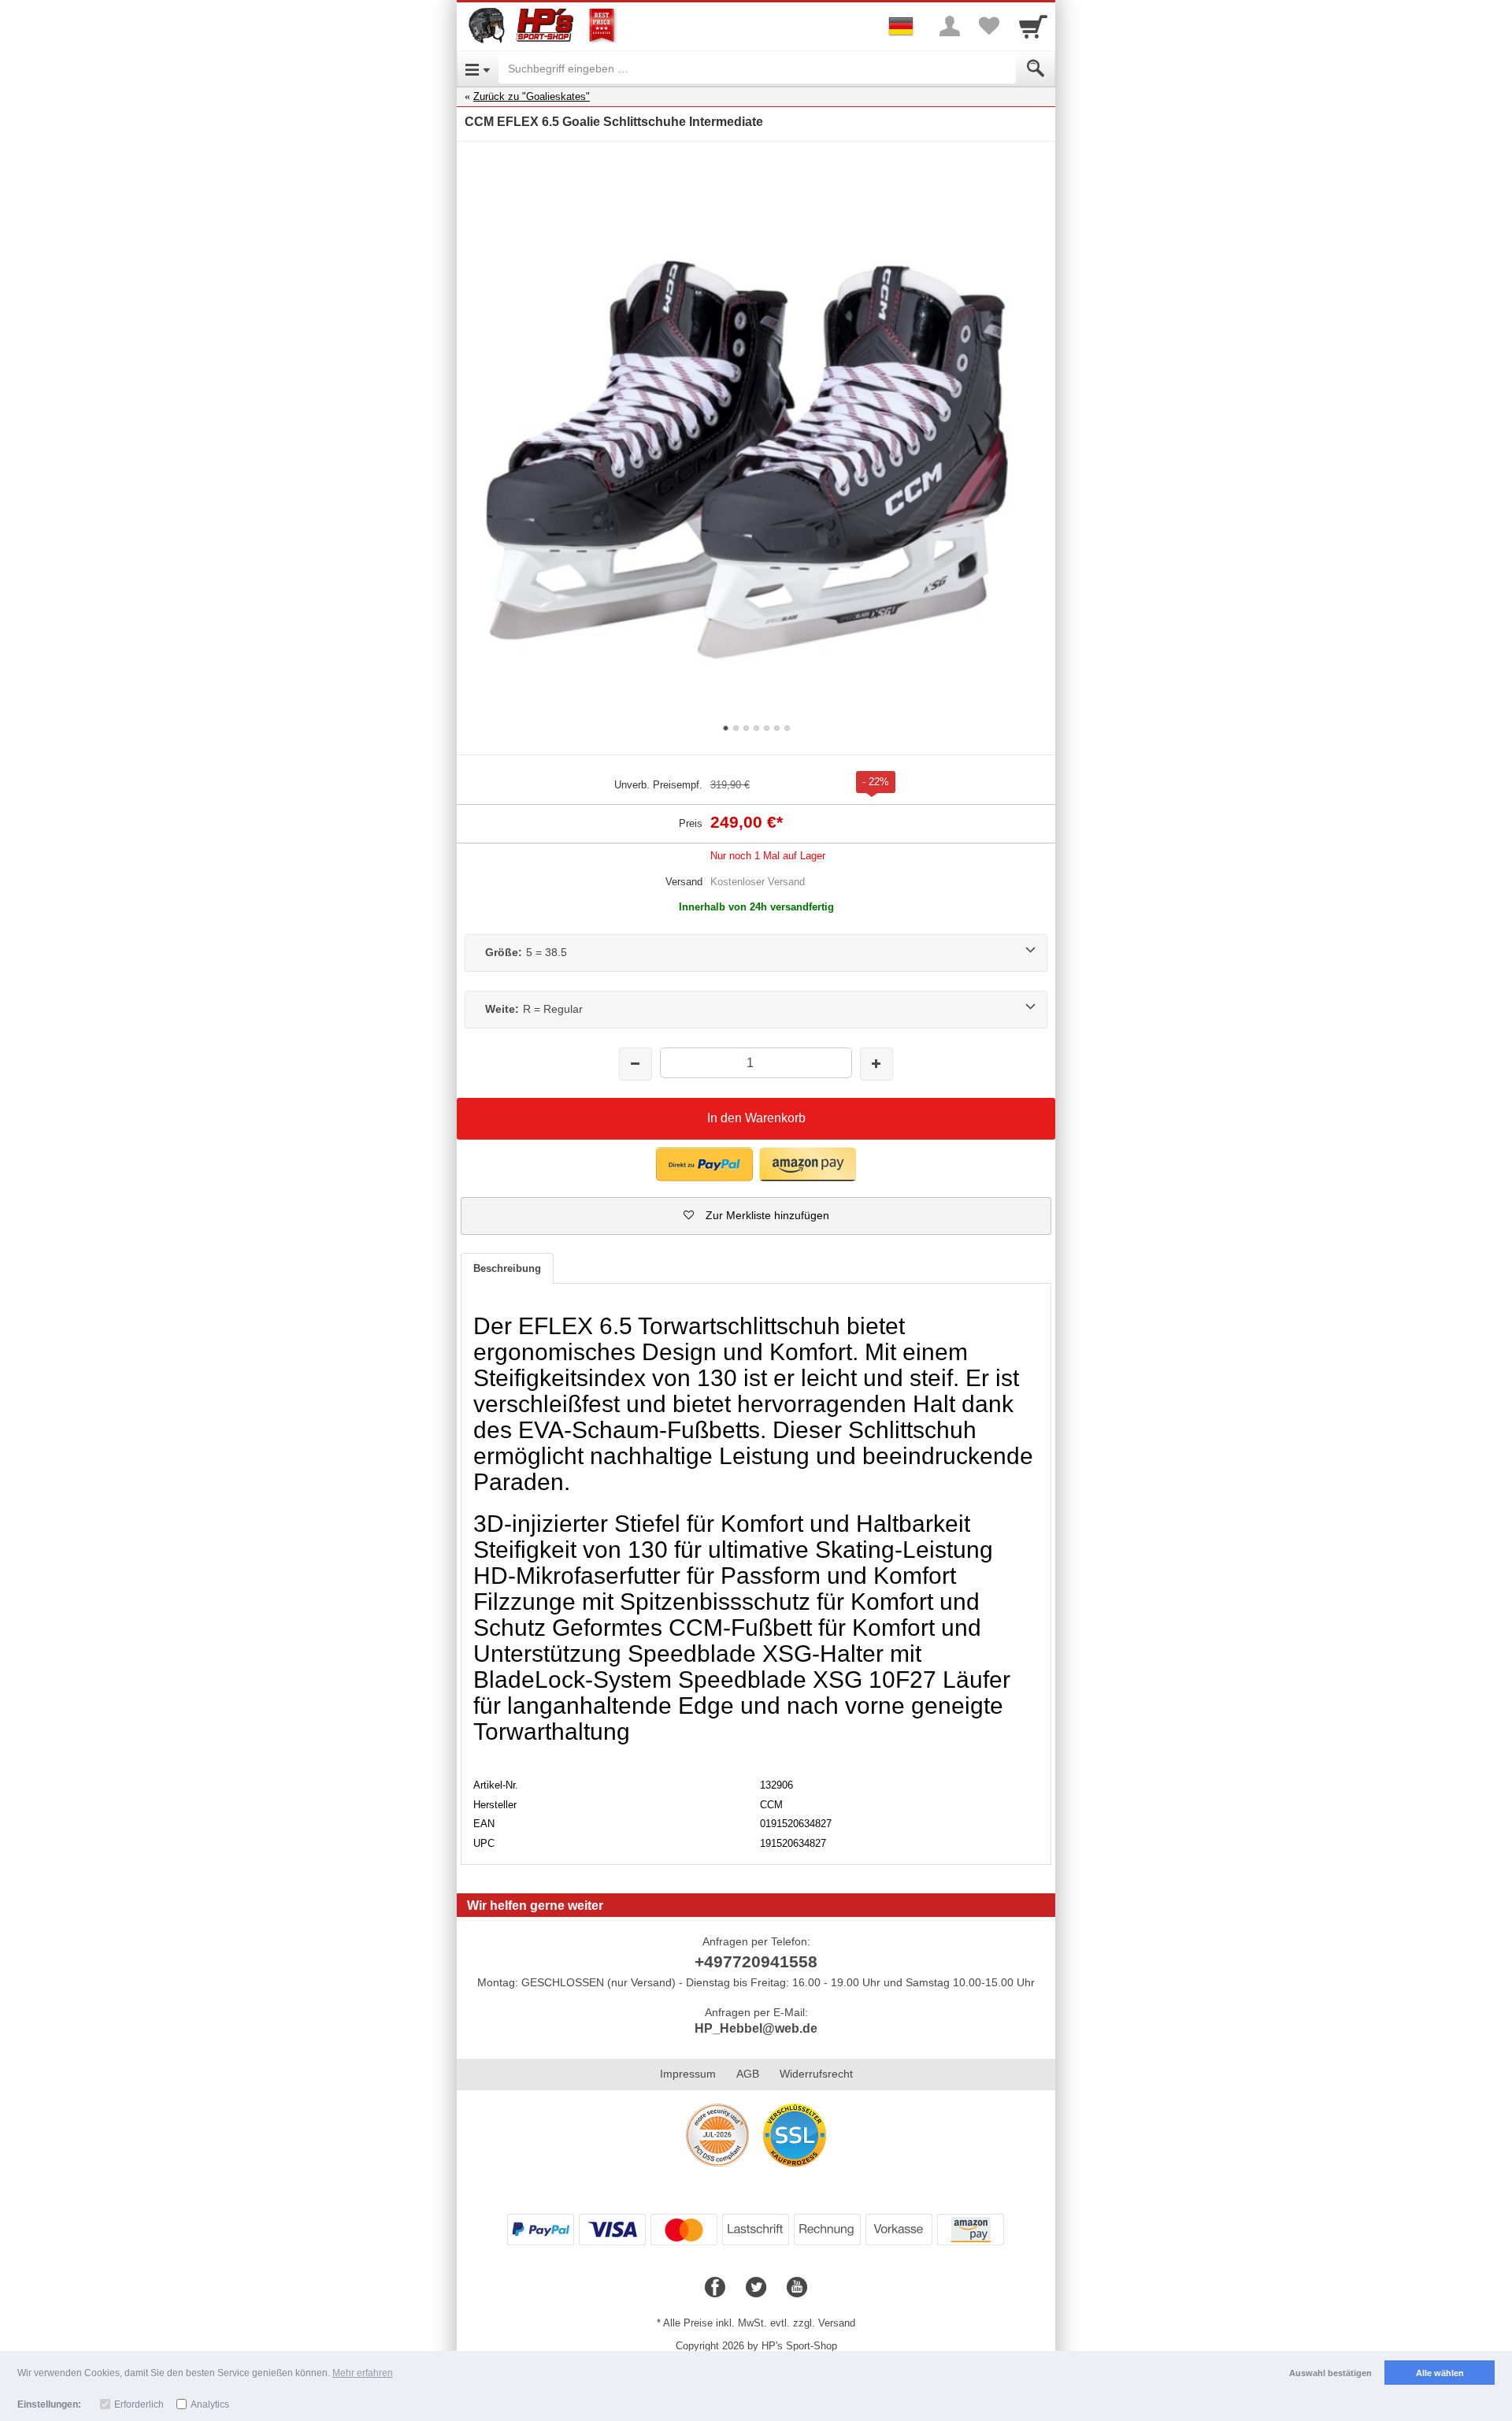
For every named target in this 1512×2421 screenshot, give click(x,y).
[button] (704, 1164)
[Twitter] (756, 2288)
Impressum (688, 2074)
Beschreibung (507, 1268)
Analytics (210, 2404)
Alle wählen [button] (1440, 2373)
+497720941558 (756, 1961)
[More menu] (950, 26)
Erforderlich (139, 2404)
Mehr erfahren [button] (363, 2373)
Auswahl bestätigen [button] (1330, 2373)
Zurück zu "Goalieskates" (532, 96)
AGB (748, 2074)
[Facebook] (715, 2288)
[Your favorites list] (989, 26)
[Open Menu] (478, 69)
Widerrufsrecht (816, 2074)
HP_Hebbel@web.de (756, 2028)
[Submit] (1036, 69)
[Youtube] (797, 2288)
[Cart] (1033, 26)
